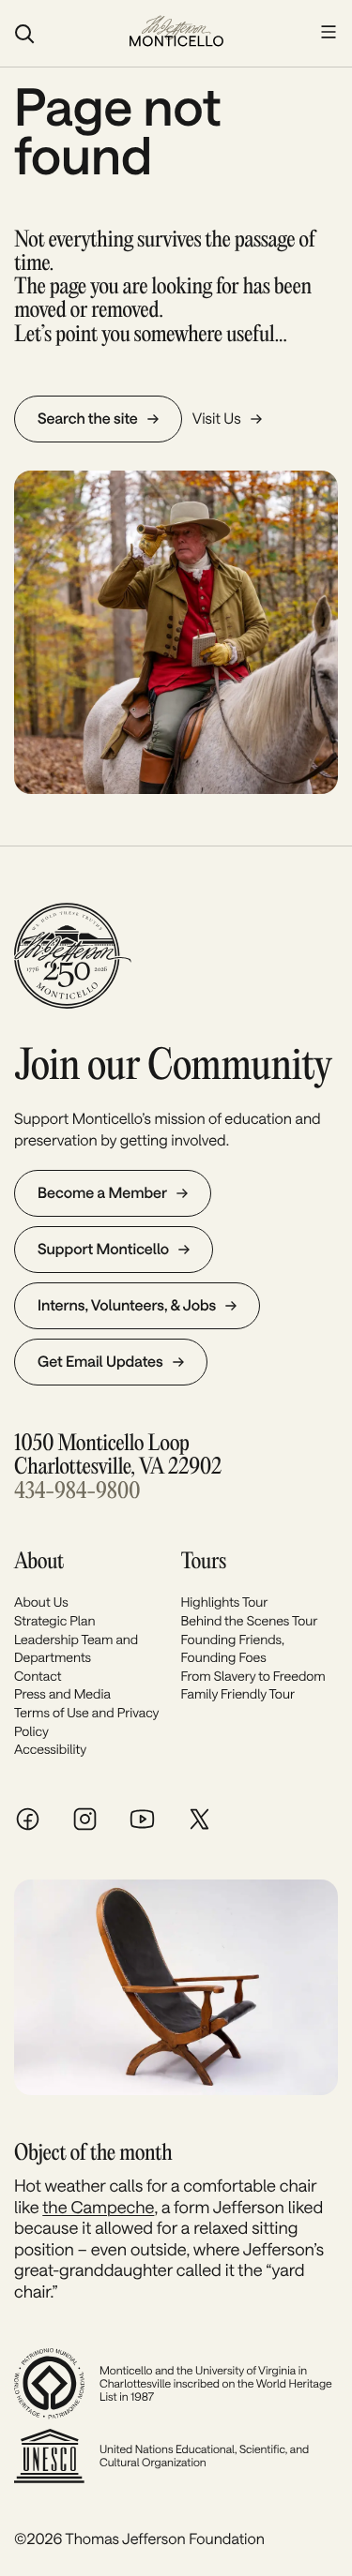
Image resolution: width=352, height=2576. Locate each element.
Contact (38, 1676)
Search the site (88, 419)
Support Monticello (103, 1249)
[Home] (176, 33)
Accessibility (50, 1749)
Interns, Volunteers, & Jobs (127, 1305)
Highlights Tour (225, 1602)
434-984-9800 (77, 1492)
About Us (41, 1602)
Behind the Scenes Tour (250, 1620)
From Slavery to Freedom (253, 1676)
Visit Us (217, 419)
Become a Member (102, 1193)
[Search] (62, 34)
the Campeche (98, 2207)
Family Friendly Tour (238, 1693)
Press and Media (62, 1693)
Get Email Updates (100, 1362)
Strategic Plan (54, 1620)
